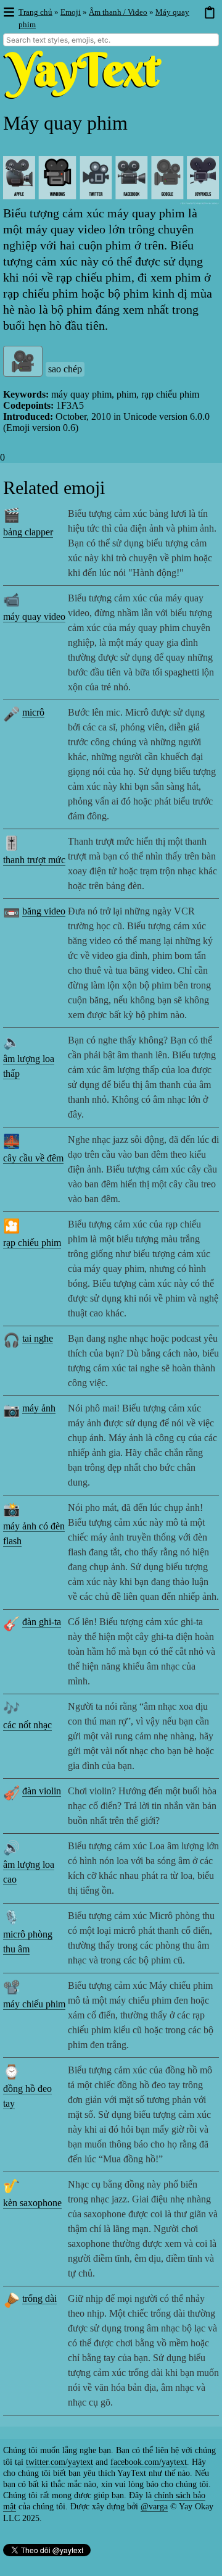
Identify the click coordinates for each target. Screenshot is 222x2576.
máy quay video (34, 617)
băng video (44, 911)
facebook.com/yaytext (149, 2462)
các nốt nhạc (27, 1725)
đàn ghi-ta (42, 1622)
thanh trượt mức (34, 860)
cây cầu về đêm (33, 1158)
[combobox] (111, 40)
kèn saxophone (32, 2203)
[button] (8, 13)
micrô (33, 712)
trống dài (39, 2298)
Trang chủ (35, 12)
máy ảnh (39, 1408)
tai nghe (38, 1338)
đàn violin (42, 1791)
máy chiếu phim (34, 2004)
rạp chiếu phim (32, 1243)
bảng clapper (28, 532)
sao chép (65, 369)
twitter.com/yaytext (60, 2462)
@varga (154, 2507)
